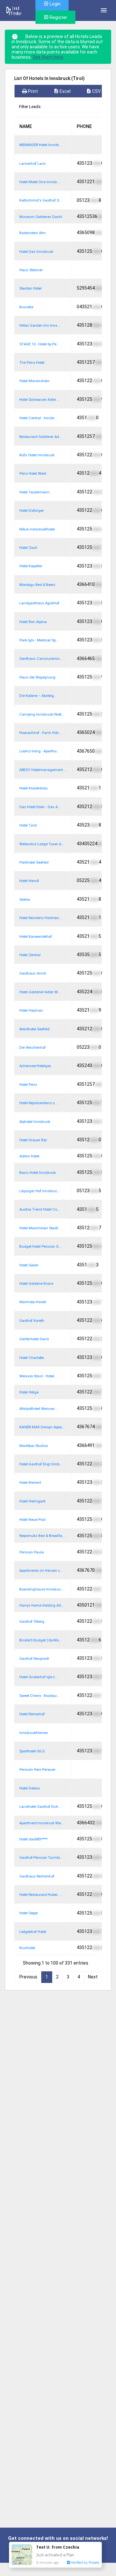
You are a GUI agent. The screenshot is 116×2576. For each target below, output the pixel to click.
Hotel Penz (28, 1085)
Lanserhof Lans (33, 164)
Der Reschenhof (33, 1048)
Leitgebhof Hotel (33, 1932)
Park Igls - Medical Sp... (39, 640)
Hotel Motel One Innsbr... (39, 182)
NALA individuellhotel (37, 529)
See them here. (48, 57)
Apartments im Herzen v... (41, 1571)
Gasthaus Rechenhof (37, 1876)
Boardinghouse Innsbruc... (42, 1589)
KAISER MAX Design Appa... (42, 1427)
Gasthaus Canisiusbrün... (41, 659)
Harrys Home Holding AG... (42, 1605)
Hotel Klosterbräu (34, 788)
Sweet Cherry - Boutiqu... (39, 1696)
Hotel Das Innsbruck (36, 252)
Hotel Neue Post (32, 1520)
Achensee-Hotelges (35, 1066)
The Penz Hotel (32, 363)
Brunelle (26, 307)
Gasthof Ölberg (32, 1622)
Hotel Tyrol (28, 825)
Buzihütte (27, 1948)
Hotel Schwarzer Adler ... (40, 400)
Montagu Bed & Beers (37, 585)
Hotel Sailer (29, 1265)
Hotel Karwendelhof (36, 937)
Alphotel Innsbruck (35, 1122)
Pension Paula (32, 1552)
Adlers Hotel (29, 1156)
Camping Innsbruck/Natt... (42, 714)
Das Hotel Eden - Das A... (40, 807)
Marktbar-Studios (34, 1446)
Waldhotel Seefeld (34, 1029)
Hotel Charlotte (32, 1358)
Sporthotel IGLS (32, 1751)
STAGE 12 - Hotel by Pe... (39, 344)
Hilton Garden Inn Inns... (40, 326)
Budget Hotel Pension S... (40, 1247)
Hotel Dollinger (32, 511)
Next (93, 1977)
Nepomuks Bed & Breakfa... (42, 1536)
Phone (84, 126)
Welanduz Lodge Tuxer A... (42, 844)
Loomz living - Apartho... (39, 751)
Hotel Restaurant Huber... (40, 1895)
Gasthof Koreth (32, 1321)
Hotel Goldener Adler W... (40, 992)
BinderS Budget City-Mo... (40, 1640)
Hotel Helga (29, 1392)
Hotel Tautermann (34, 492)
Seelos (25, 900)
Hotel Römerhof (32, 1714)
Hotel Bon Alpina (33, 622)
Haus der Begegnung (37, 677)
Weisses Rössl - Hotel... (38, 1376)
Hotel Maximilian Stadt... (40, 1228)
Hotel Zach (28, 548)
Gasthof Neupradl (34, 1659)
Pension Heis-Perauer (37, 1770)
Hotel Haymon (31, 1011)
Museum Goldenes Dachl (41, 217)
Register (58, 17)
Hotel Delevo (29, 1788)
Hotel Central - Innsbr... (38, 418)
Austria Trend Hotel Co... (40, 1209)
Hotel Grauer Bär (33, 1140)
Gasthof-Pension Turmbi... (41, 1858)
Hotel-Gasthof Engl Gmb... (41, 1464)
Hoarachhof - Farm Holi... (40, 733)
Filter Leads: (30, 107)
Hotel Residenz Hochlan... (41, 918)
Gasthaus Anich (33, 973)
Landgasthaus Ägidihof (39, 603)
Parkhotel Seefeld (34, 862)
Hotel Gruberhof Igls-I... (38, 1677)
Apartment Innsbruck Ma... (42, 1823)
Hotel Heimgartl (32, 1501)
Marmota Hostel (33, 1302)
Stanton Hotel (30, 288)
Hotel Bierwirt (30, 1483)
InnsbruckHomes (34, 1733)
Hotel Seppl (29, 1913)
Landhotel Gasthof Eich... (40, 1807)
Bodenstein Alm (33, 233)
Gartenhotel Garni (34, 1339)
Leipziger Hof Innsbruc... (40, 1191)
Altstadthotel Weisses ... (39, 1409)
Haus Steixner (31, 270)
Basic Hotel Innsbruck (38, 1173)
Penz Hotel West (33, 474)
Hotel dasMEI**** (34, 1839)
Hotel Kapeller (31, 566)
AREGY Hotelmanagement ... (43, 770)
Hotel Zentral (30, 955)
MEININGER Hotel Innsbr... (40, 145)
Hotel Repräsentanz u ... (39, 1103)
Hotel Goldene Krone (36, 1284)
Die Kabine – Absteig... (38, 696)
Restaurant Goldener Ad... (41, 437)
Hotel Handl (29, 881)
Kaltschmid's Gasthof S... (41, 200)
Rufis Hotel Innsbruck (37, 455)
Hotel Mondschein (34, 381)
